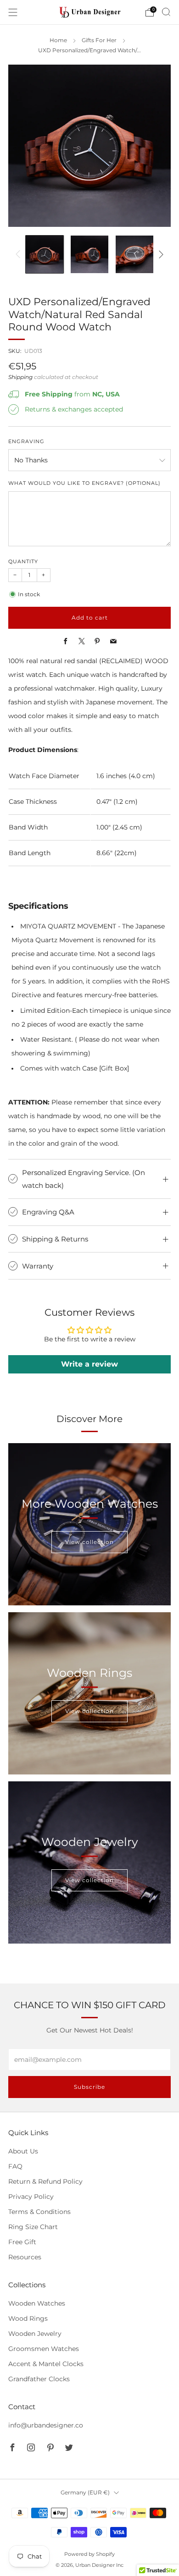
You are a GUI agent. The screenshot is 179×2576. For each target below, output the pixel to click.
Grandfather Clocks (39, 2379)
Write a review (89, 1364)
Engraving (26, 442)
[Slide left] (20, 254)
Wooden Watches (37, 2303)
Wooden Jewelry (35, 2334)
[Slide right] (159, 254)
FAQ (15, 2166)
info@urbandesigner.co (46, 2425)
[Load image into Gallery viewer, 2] (89, 254)
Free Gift (22, 2242)
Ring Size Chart (33, 2227)
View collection (89, 1542)
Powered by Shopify (89, 2554)
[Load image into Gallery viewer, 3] (134, 254)
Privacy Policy (31, 2197)
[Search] (166, 12)
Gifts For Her (99, 40)
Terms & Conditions (39, 2212)
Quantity (23, 562)
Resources (25, 2257)
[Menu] (13, 12)
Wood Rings (28, 2318)
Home (58, 40)
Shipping (20, 377)
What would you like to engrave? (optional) (84, 483)
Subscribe (89, 2087)
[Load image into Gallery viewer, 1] (45, 254)
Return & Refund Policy (45, 2181)
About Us (23, 2151)
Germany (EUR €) (85, 2492)
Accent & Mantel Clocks (46, 2364)
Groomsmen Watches (44, 2349)
